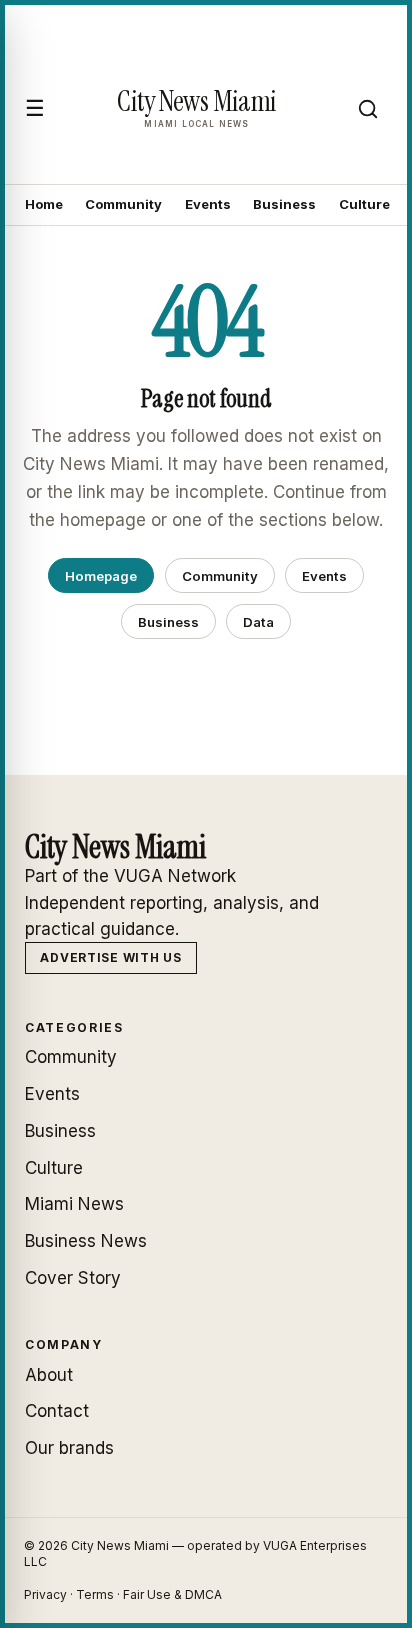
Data (258, 622)
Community (123, 204)
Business (284, 204)
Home (44, 204)
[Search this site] (368, 109)
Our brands (69, 1448)
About (49, 1375)
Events (208, 204)
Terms (95, 1594)
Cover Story (73, 1278)
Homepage (101, 576)
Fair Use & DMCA (172, 1594)
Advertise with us (110, 957)
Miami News (74, 1204)
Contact (57, 1411)
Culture (364, 204)
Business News (86, 1241)
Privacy (45, 1594)
